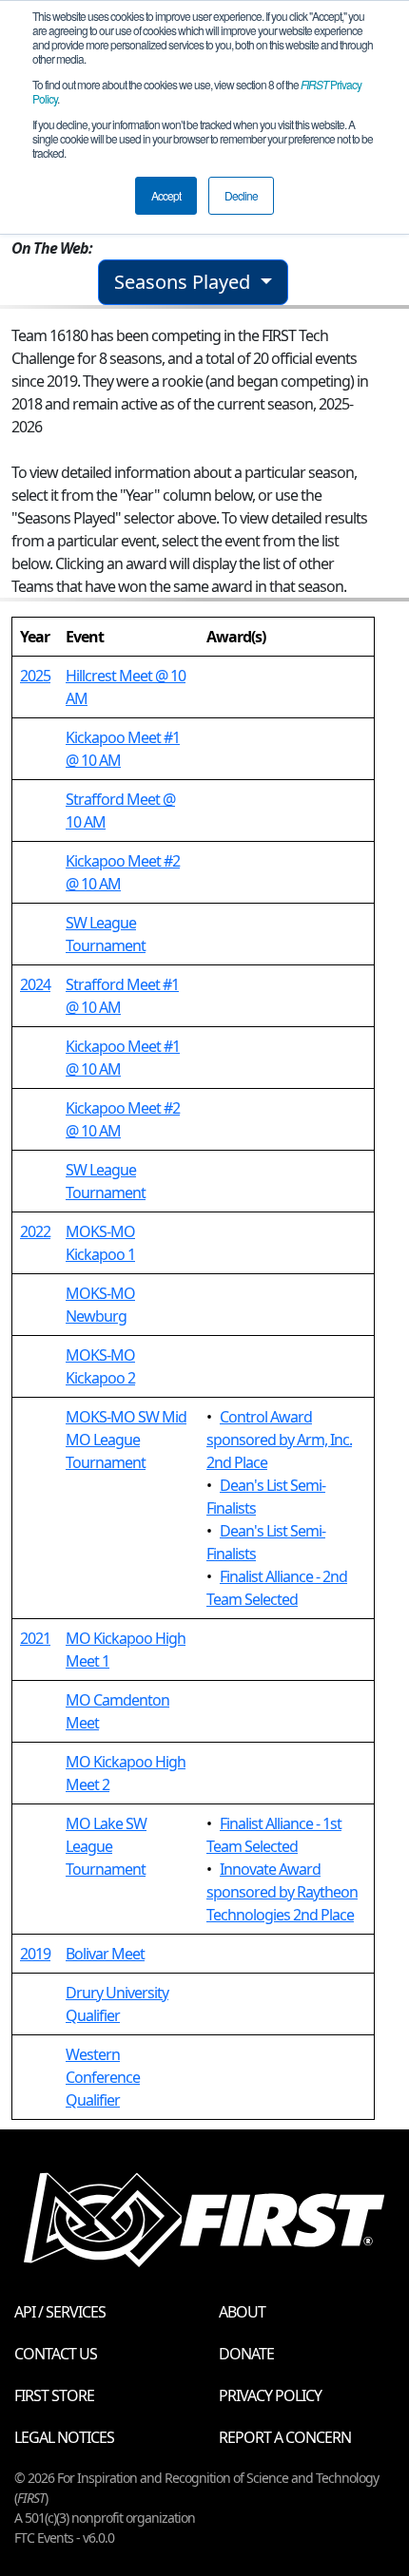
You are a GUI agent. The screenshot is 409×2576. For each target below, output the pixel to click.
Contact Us (56, 2354)
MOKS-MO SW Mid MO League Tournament (126, 1440)
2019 (35, 1954)
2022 (35, 1231)
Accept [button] (166, 195)
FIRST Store (54, 2395)
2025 (35, 676)
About (242, 2312)
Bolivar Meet (105, 1954)
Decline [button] (241, 195)
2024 (35, 984)
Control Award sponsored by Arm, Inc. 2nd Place (279, 1440)
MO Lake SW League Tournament (106, 1846)
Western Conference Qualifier (103, 2077)
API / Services (60, 2312)
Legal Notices (64, 2437)
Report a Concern (285, 2437)
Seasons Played (185, 282)
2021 (35, 1638)
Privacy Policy (270, 2395)
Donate (246, 2354)
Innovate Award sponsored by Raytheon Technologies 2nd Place (282, 1892)
